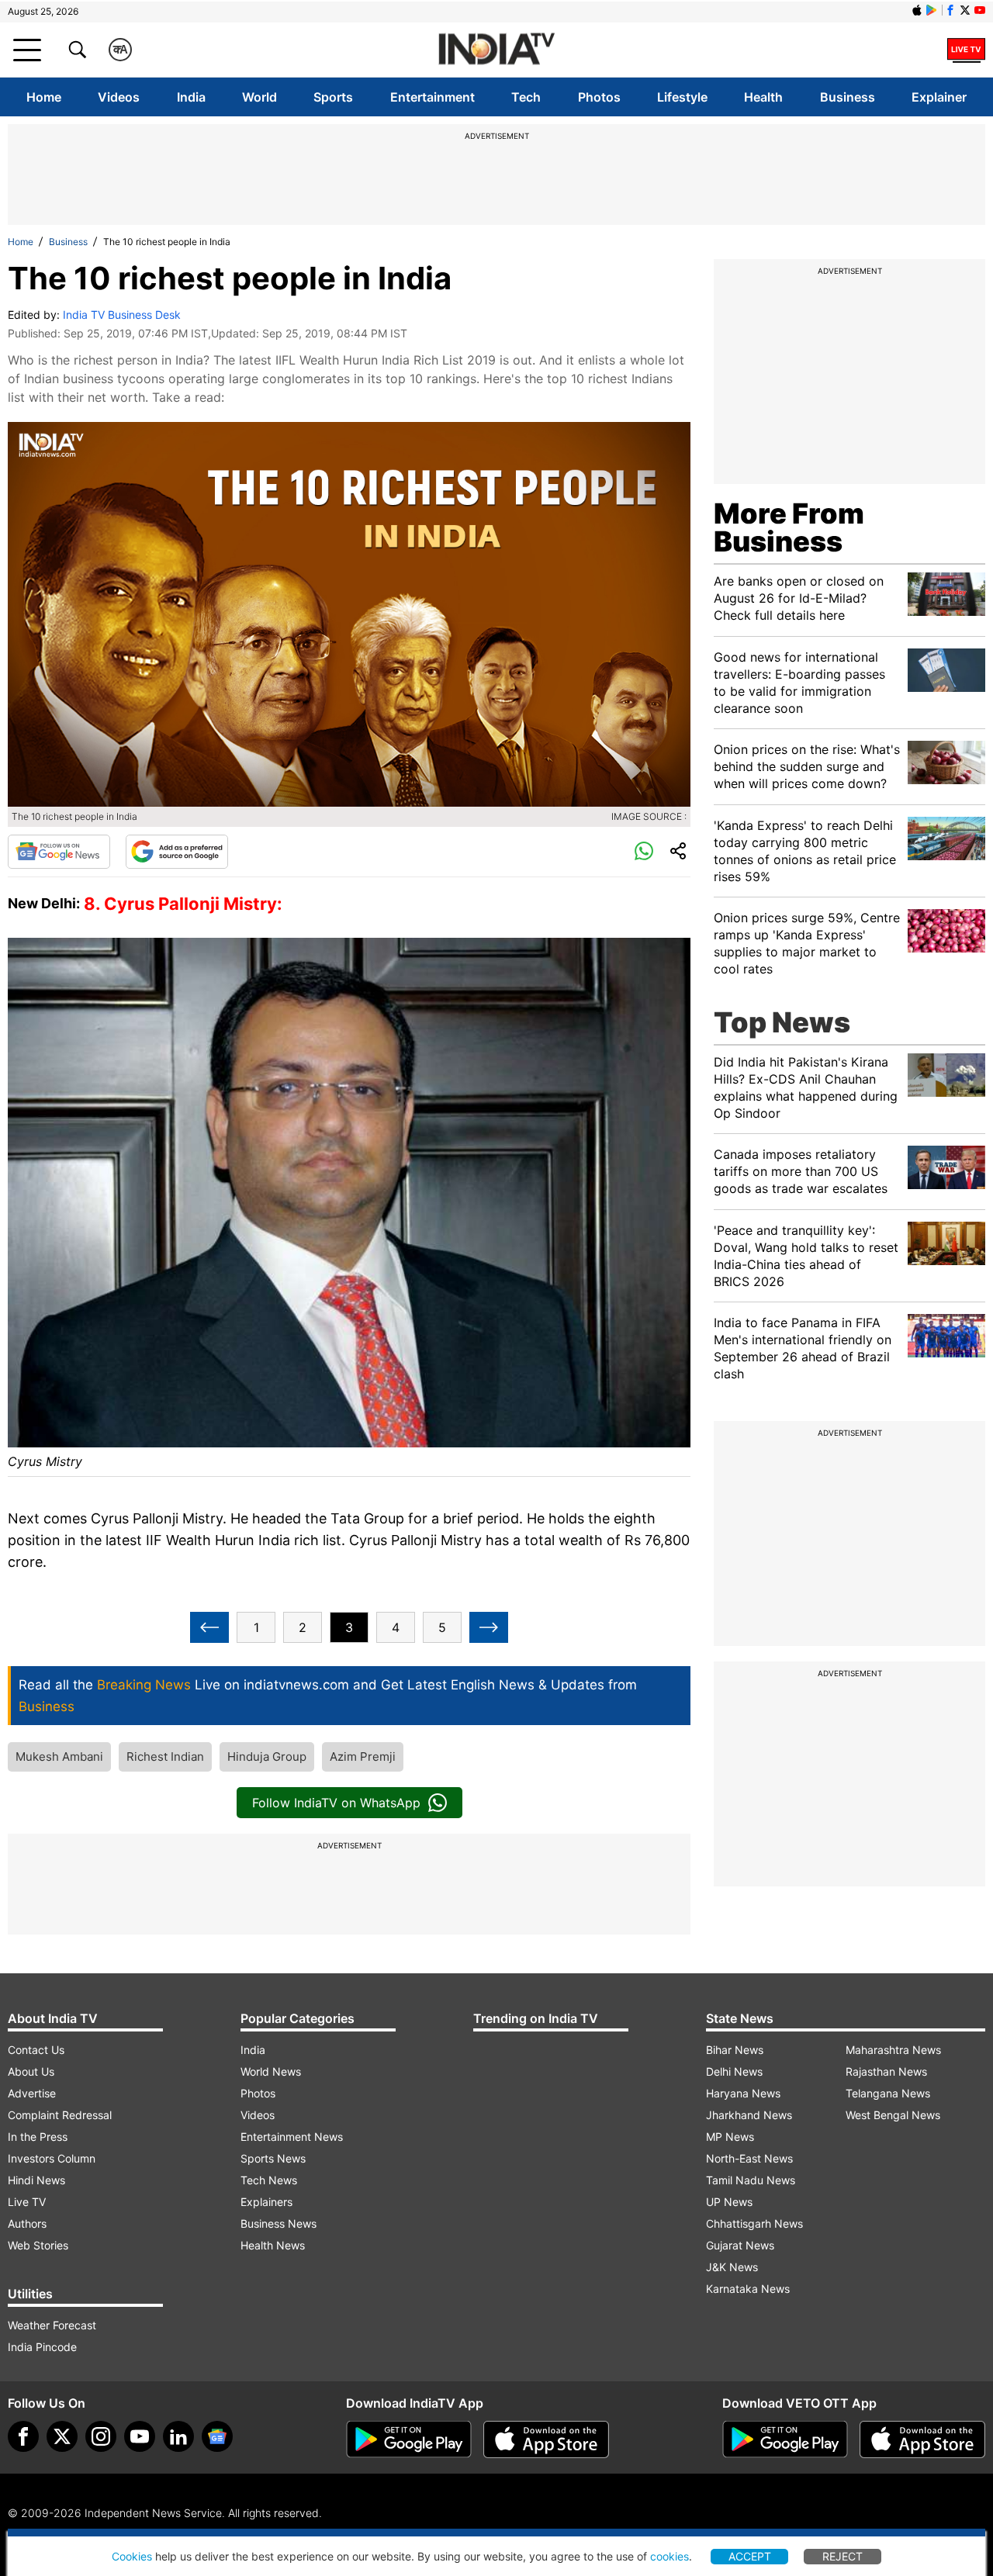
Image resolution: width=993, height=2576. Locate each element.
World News (271, 2071)
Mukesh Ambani (59, 1757)
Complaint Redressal (60, 2115)
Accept (750, 2556)
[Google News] (59, 852)
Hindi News (36, 2180)
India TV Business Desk (122, 315)
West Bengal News (893, 2115)
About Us (31, 2071)
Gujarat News (740, 2245)
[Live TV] (966, 50)
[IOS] (917, 10)
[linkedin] (178, 2436)
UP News (729, 2202)
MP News (730, 2137)
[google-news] (217, 2436)
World (259, 97)
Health (763, 97)
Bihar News (735, 2050)
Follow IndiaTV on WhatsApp (336, 1803)
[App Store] (546, 2439)
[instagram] (101, 2436)
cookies (669, 2556)
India (191, 97)
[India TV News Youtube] (980, 10)
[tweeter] (62, 2436)
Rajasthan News (886, 2071)
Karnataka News (748, 2289)
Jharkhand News (749, 2115)
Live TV (27, 2202)
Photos (599, 97)
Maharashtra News (893, 2050)
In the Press (38, 2137)
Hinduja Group (267, 1757)
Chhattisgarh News (754, 2223)
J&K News (732, 2267)
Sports (333, 97)
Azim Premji (363, 1757)
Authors (27, 2223)
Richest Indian (165, 1757)
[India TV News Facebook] (950, 10)
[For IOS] (922, 2439)
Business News (279, 2223)
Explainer (939, 97)
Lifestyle (682, 97)
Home (44, 97)
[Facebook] (23, 2436)
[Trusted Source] (177, 852)
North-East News (749, 2158)
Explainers (266, 2202)
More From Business (789, 527)
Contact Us (36, 2050)
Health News (273, 2245)
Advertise (32, 2093)
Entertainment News (292, 2137)
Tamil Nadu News (751, 2180)
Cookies (132, 2556)
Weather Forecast (52, 2325)
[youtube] (140, 2436)
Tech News (269, 2180)
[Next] (489, 1627)
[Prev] (209, 1627)
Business (848, 97)
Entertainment (432, 97)
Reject (842, 2556)
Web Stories (38, 2245)
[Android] (932, 10)
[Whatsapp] (644, 852)
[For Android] (785, 2439)
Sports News (273, 2158)
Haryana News (743, 2093)
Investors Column (52, 2158)
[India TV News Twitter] (965, 10)
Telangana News (888, 2093)
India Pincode (42, 2347)
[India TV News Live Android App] (409, 2439)
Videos (119, 97)
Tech (526, 97)
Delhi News (734, 2071)
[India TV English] (496, 50)
